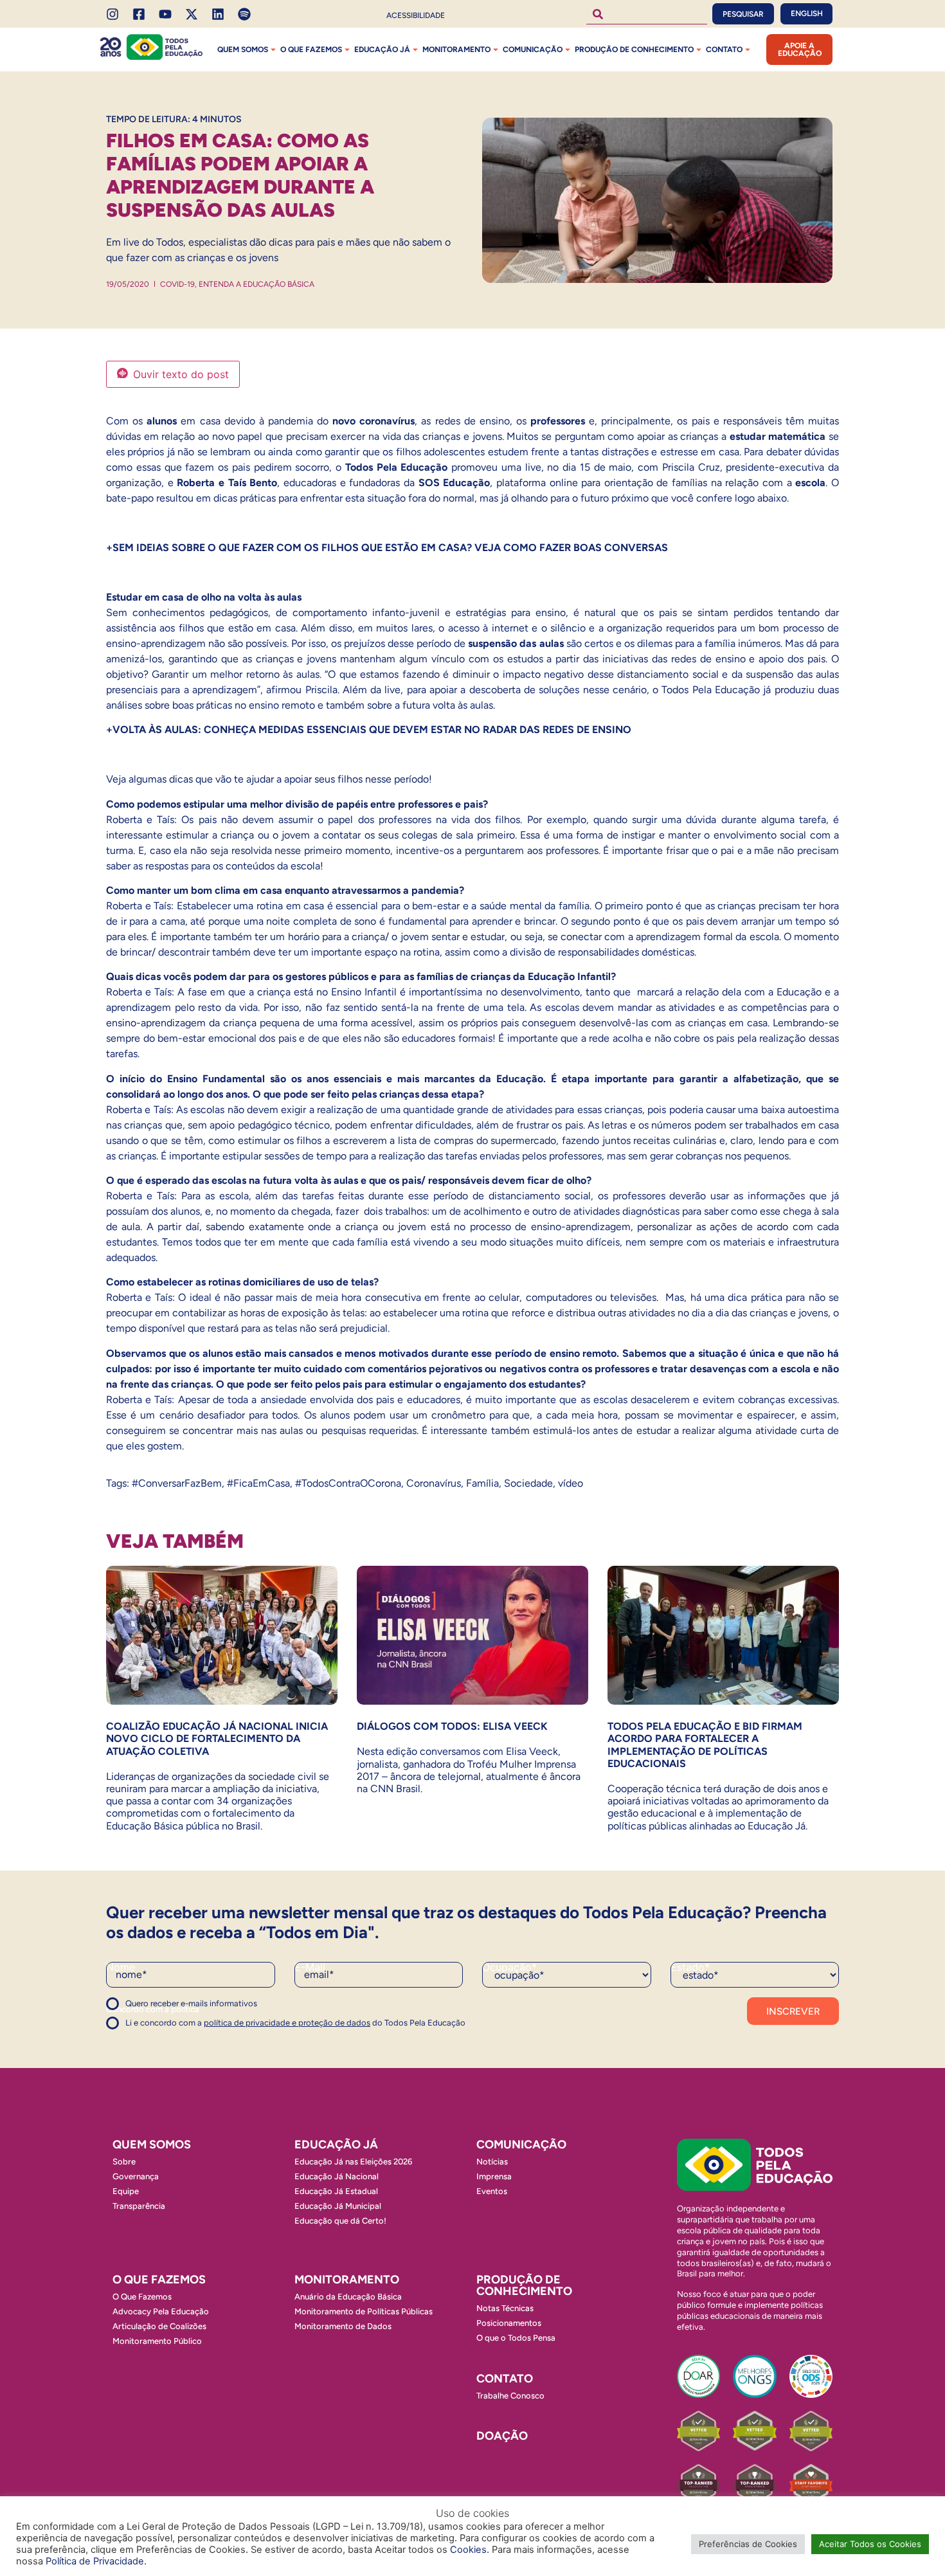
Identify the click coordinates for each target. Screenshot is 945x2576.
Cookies (468, 2550)
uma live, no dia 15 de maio (567, 467)
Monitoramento (456, 50)
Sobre (124, 2162)
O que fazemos (311, 50)
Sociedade (528, 1483)
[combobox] (647, 14)
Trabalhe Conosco (510, 2396)
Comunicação (533, 50)
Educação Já (382, 50)
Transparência (139, 2206)
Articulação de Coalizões (159, 2326)
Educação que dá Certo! (340, 2221)
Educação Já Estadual (336, 2191)
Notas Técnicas (505, 2308)
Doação (502, 2436)
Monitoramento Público (157, 2341)
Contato (724, 50)
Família (482, 1483)
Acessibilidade (416, 15)
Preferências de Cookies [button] (748, 2544)
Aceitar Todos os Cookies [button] (870, 2544)
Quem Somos (243, 50)
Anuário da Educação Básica (348, 2297)
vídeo (571, 1483)
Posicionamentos (509, 2323)
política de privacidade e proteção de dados (287, 2023)
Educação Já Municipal (338, 2206)
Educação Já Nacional (337, 2176)
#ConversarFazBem (177, 1483)
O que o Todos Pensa (516, 2338)
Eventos (492, 2191)
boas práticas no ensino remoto (244, 705)
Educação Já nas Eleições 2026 (353, 2162)
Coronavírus (434, 1483)
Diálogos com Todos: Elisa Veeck (452, 1726)
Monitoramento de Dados (343, 2326)
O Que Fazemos (142, 2297)
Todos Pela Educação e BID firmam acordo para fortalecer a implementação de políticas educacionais (705, 1745)
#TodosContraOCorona (348, 1483)
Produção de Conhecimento (634, 50)
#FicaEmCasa (258, 1483)
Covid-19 (177, 284)
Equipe (126, 2191)
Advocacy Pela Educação (161, 2311)
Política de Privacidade (95, 2561)
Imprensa (494, 2176)
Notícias (492, 2162)
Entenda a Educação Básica (256, 284)
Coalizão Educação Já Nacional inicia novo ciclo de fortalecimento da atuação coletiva (217, 1738)
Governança (136, 2176)
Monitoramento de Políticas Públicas (364, 2311)
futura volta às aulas (448, 705)
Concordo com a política (153, 2009)
